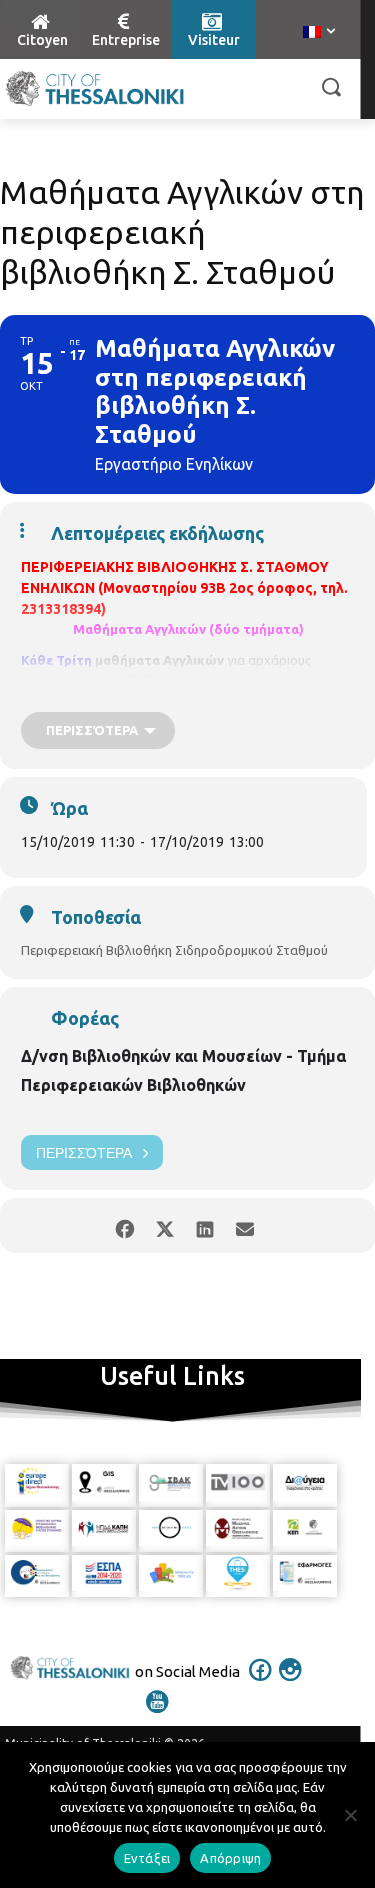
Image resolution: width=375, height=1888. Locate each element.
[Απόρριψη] (350, 1815)
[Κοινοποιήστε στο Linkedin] (205, 1225)
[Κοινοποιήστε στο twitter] (165, 1225)
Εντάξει (147, 1858)
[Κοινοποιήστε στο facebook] (125, 1225)
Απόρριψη (230, 1858)
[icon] (260, 1683)
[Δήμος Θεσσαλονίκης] (95, 89)
